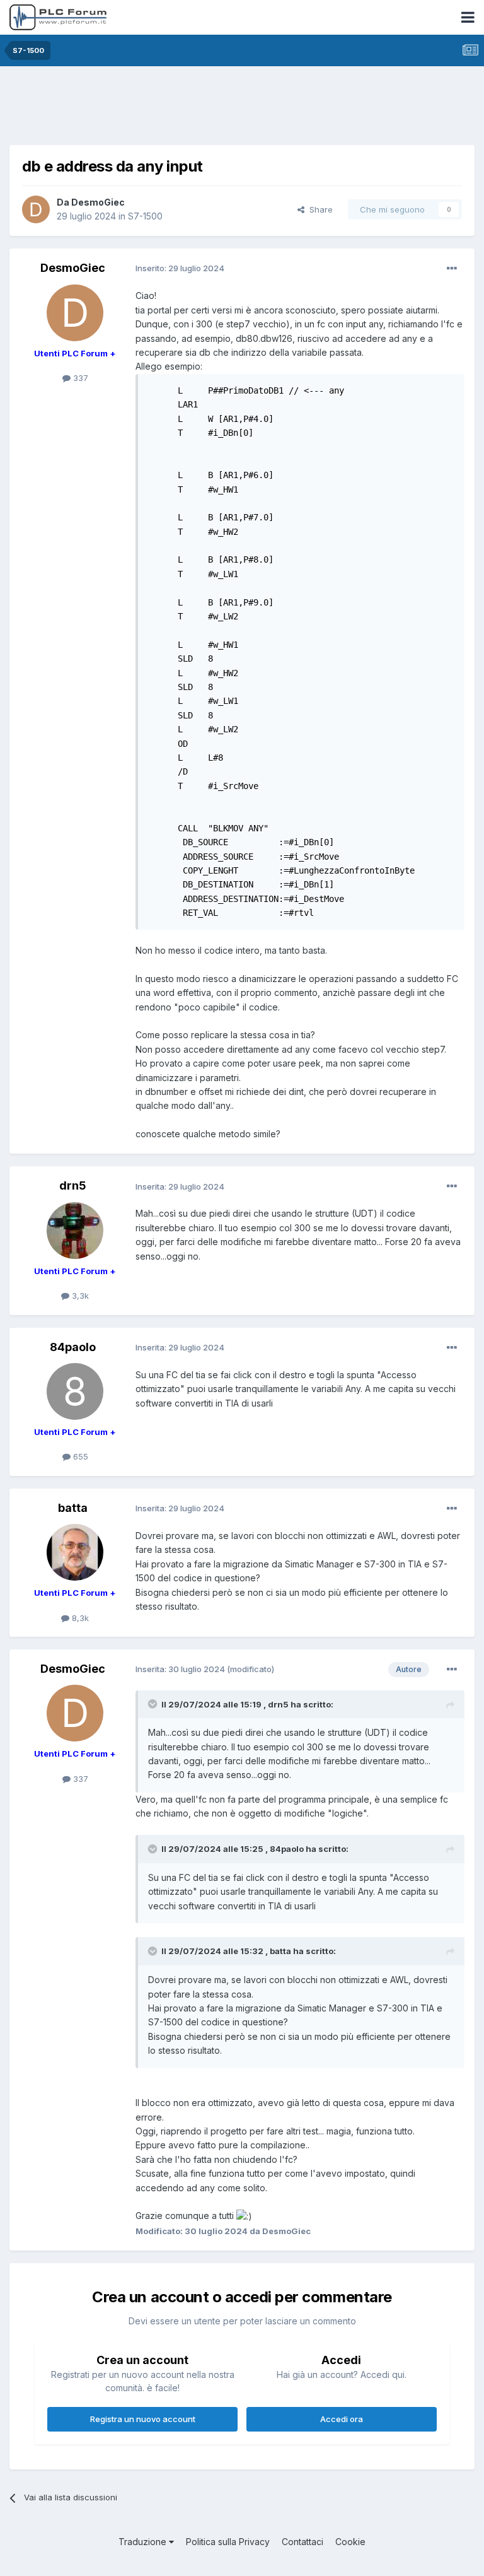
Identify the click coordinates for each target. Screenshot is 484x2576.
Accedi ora (342, 2419)
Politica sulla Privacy (228, 2542)
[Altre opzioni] (452, 269)
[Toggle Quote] (154, 1704)
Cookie (350, 2542)
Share (319, 209)
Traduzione (144, 2542)
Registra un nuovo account (143, 2419)
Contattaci (302, 2542)
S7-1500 (145, 216)
